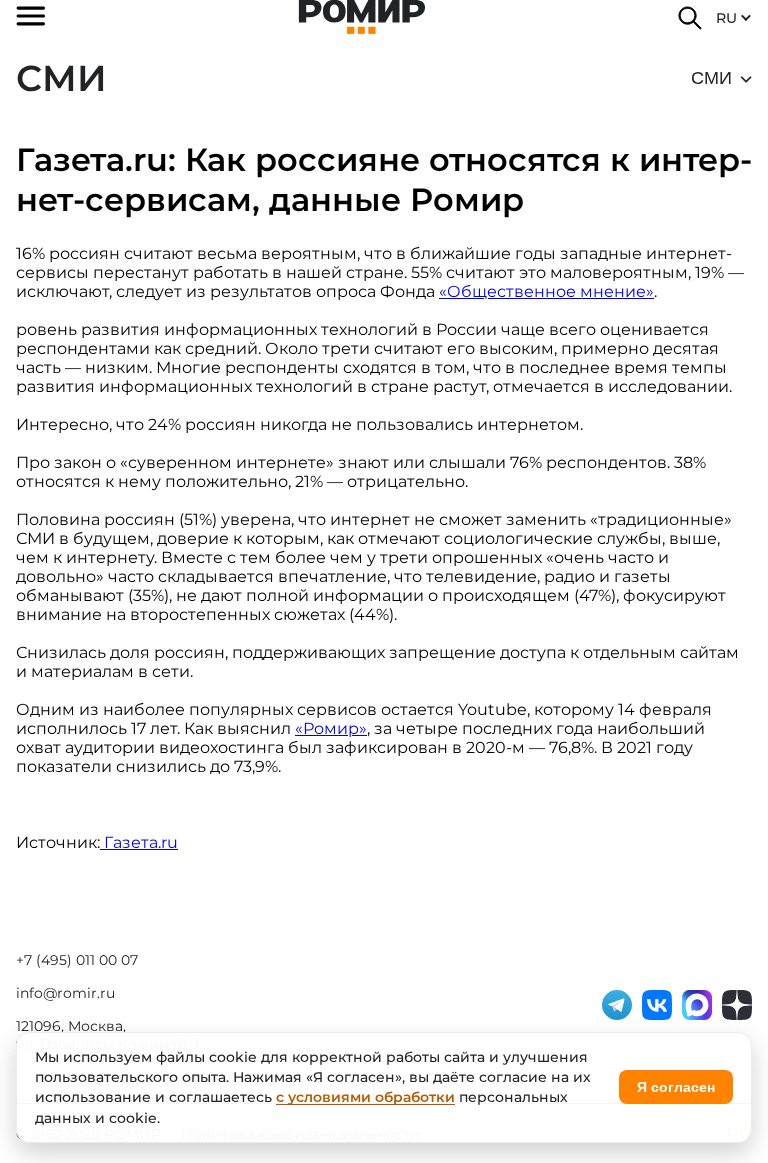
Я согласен (676, 1087)
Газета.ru (141, 842)
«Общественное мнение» (546, 291)
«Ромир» (331, 728)
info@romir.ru (65, 993)
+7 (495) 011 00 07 (77, 960)
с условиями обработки (365, 1097)
